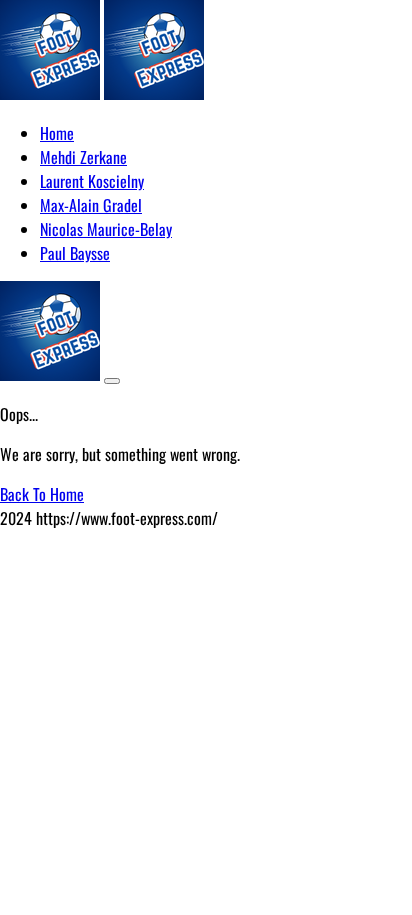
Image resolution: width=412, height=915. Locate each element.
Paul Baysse (75, 253)
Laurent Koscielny (92, 181)
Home (57, 133)
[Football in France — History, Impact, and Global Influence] (50, 93)
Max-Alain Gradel (91, 205)
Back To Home (42, 494)
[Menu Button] (112, 381)
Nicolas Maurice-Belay (106, 229)
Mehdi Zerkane (83, 157)
